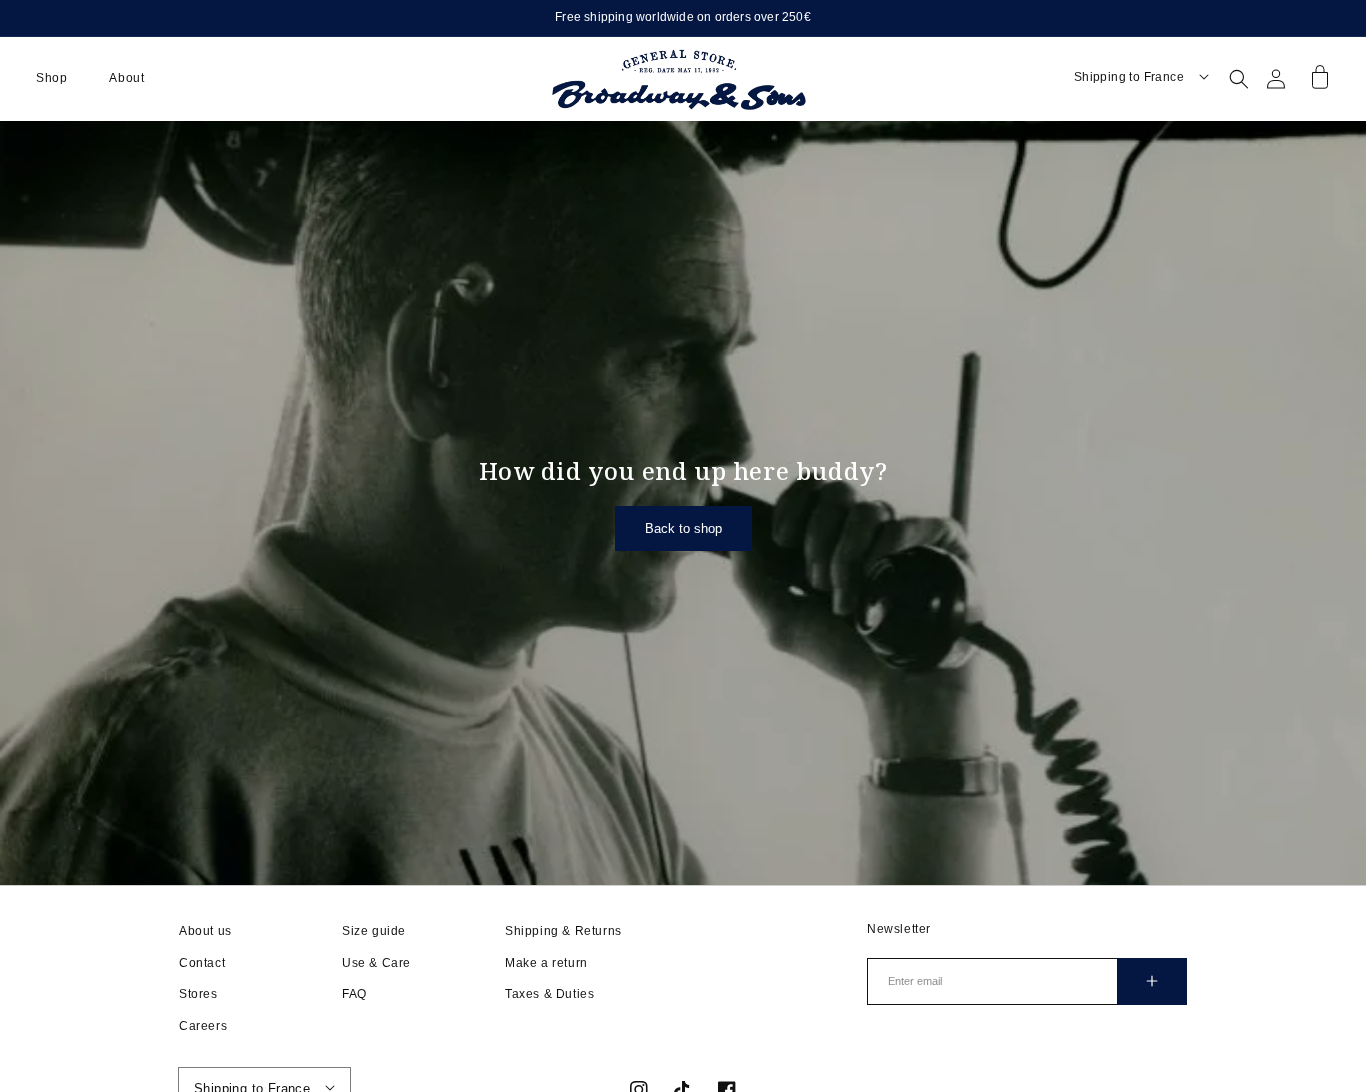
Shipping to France (1129, 77)
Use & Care (376, 963)
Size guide (374, 931)
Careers (203, 1026)
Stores (198, 994)
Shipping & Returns (563, 931)
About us (205, 931)
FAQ (354, 994)
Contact (202, 963)
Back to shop (683, 528)
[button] (51, 79)
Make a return (546, 963)
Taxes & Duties (549, 994)
